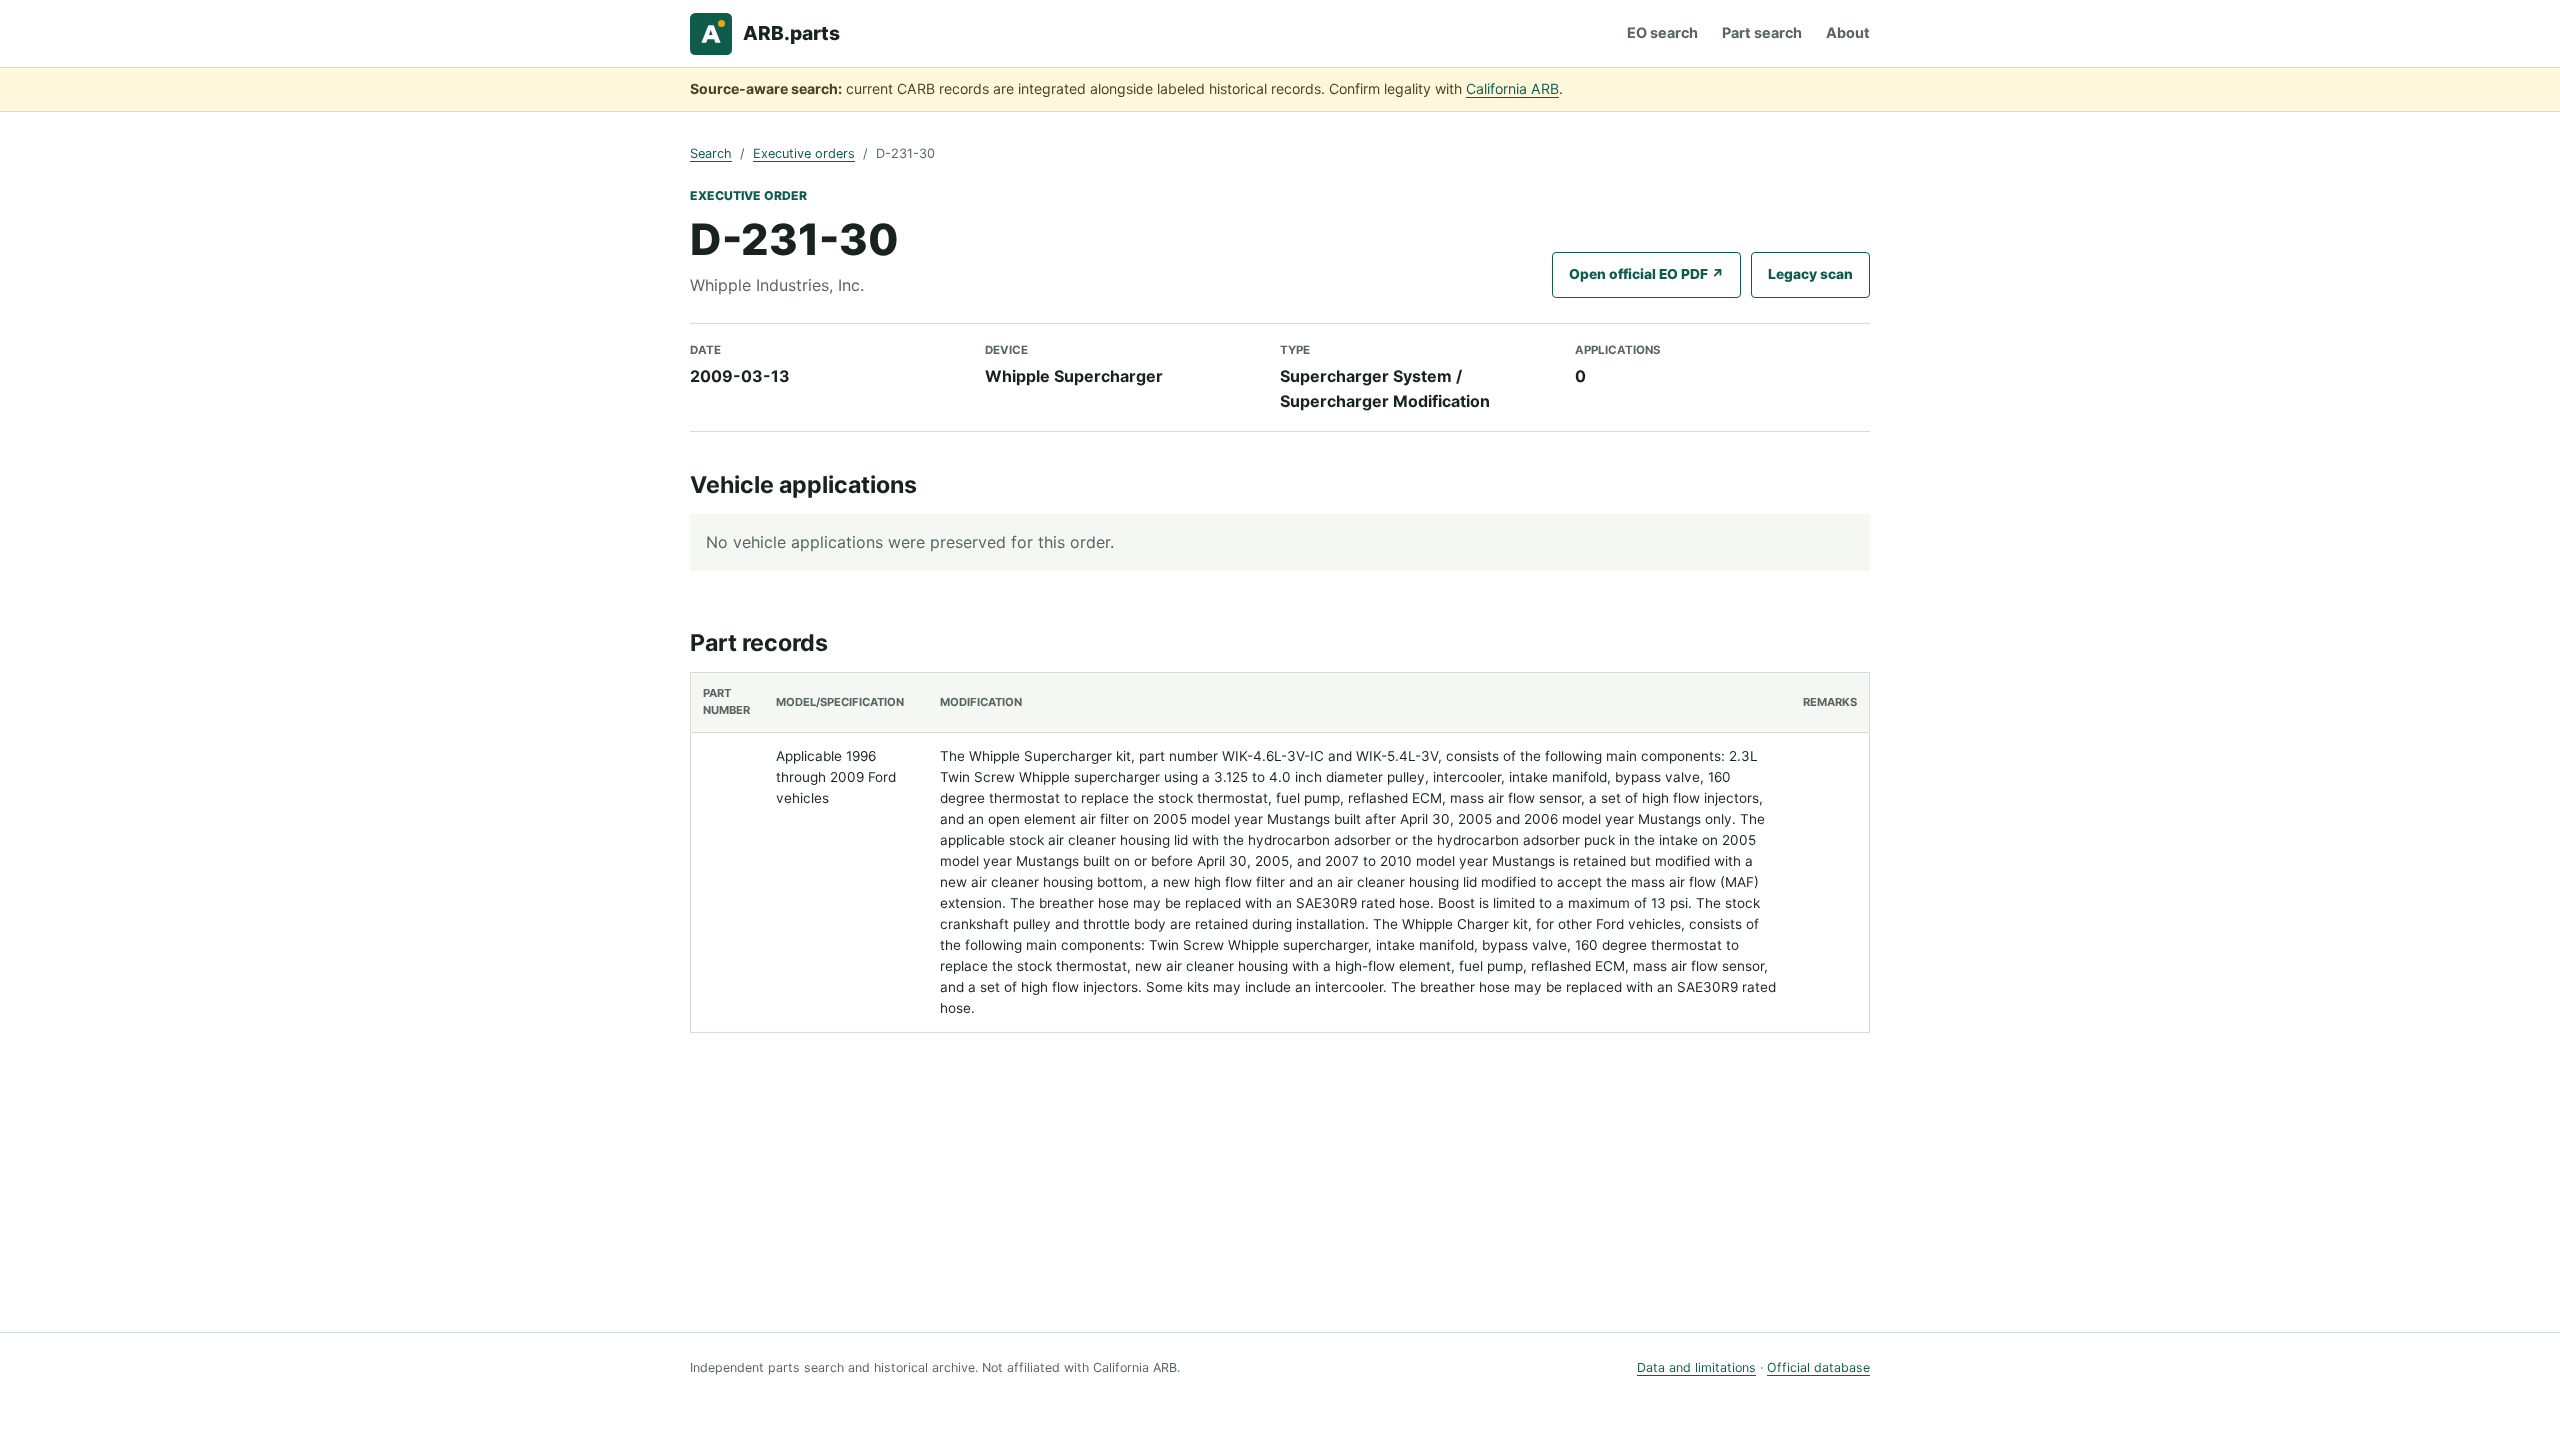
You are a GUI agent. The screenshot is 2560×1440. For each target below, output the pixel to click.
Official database (1818, 1367)
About (1848, 32)
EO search (1662, 32)
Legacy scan (1810, 274)
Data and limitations (1696, 1367)
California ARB (1512, 88)
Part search (1762, 32)
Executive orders (804, 153)
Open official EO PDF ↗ (1646, 274)
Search (711, 153)
